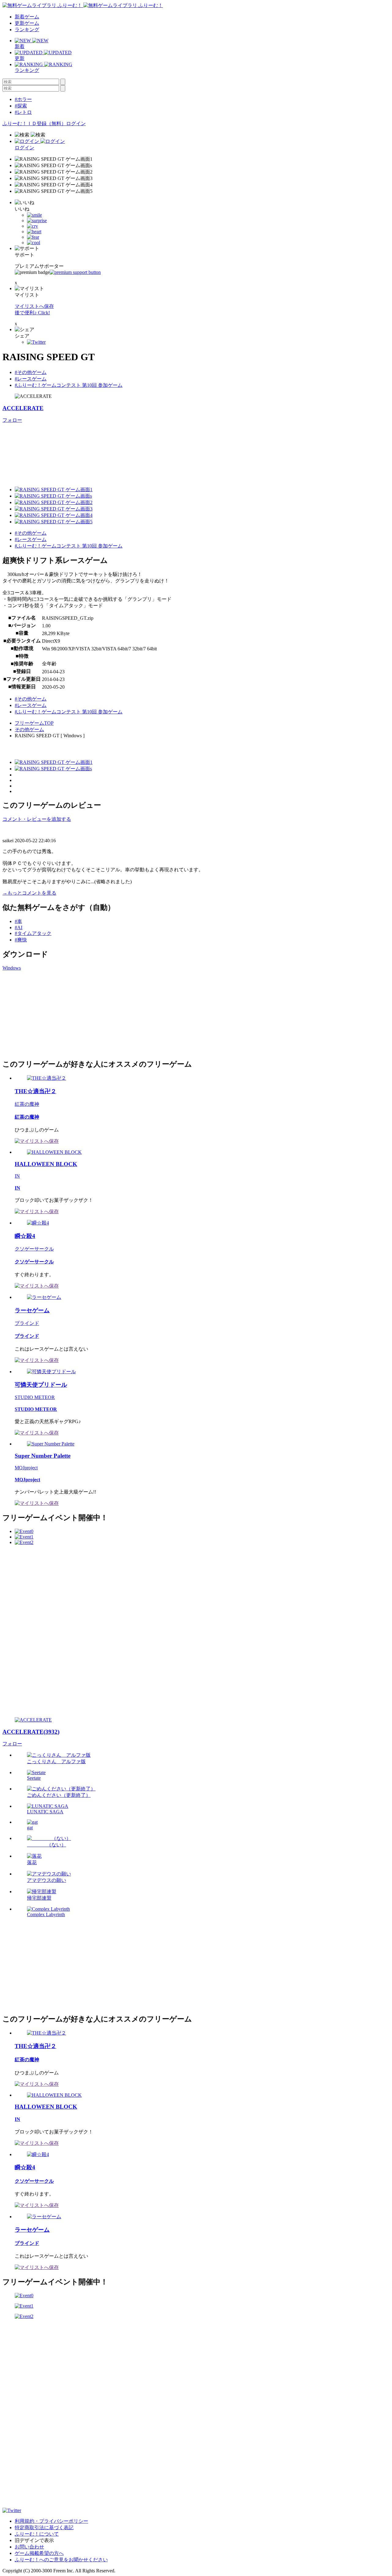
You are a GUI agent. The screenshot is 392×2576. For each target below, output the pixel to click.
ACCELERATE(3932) (31, 1732)
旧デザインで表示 (34, 2540)
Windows (12, 968)
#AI (19, 927)
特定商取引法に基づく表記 (44, 2527)
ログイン (76, 123)
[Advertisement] (48, 1014)
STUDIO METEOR (35, 1397)
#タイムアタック (33, 933)
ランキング (27, 30)
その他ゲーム (29, 729)
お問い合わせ (29, 2547)
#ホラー (23, 99)
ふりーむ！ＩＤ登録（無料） (34, 123)
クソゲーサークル (34, 1249)
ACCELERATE (23, 408)
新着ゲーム (27, 17)
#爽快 (21, 940)
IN (17, 1176)
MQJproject (26, 1468)
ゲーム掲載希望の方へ (39, 2553)
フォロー (12, 420)
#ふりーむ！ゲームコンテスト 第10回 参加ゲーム (69, 385)
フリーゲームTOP (34, 723)
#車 (18, 921)
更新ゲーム (27, 23)
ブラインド (27, 1323)
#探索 (21, 106)
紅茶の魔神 (27, 1104)
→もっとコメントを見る (29, 893)
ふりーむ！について (37, 2534)
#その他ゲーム (31, 372)
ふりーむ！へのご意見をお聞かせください (61, 2560)
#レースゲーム (31, 379)
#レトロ (23, 112)
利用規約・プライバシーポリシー (51, 2521)
